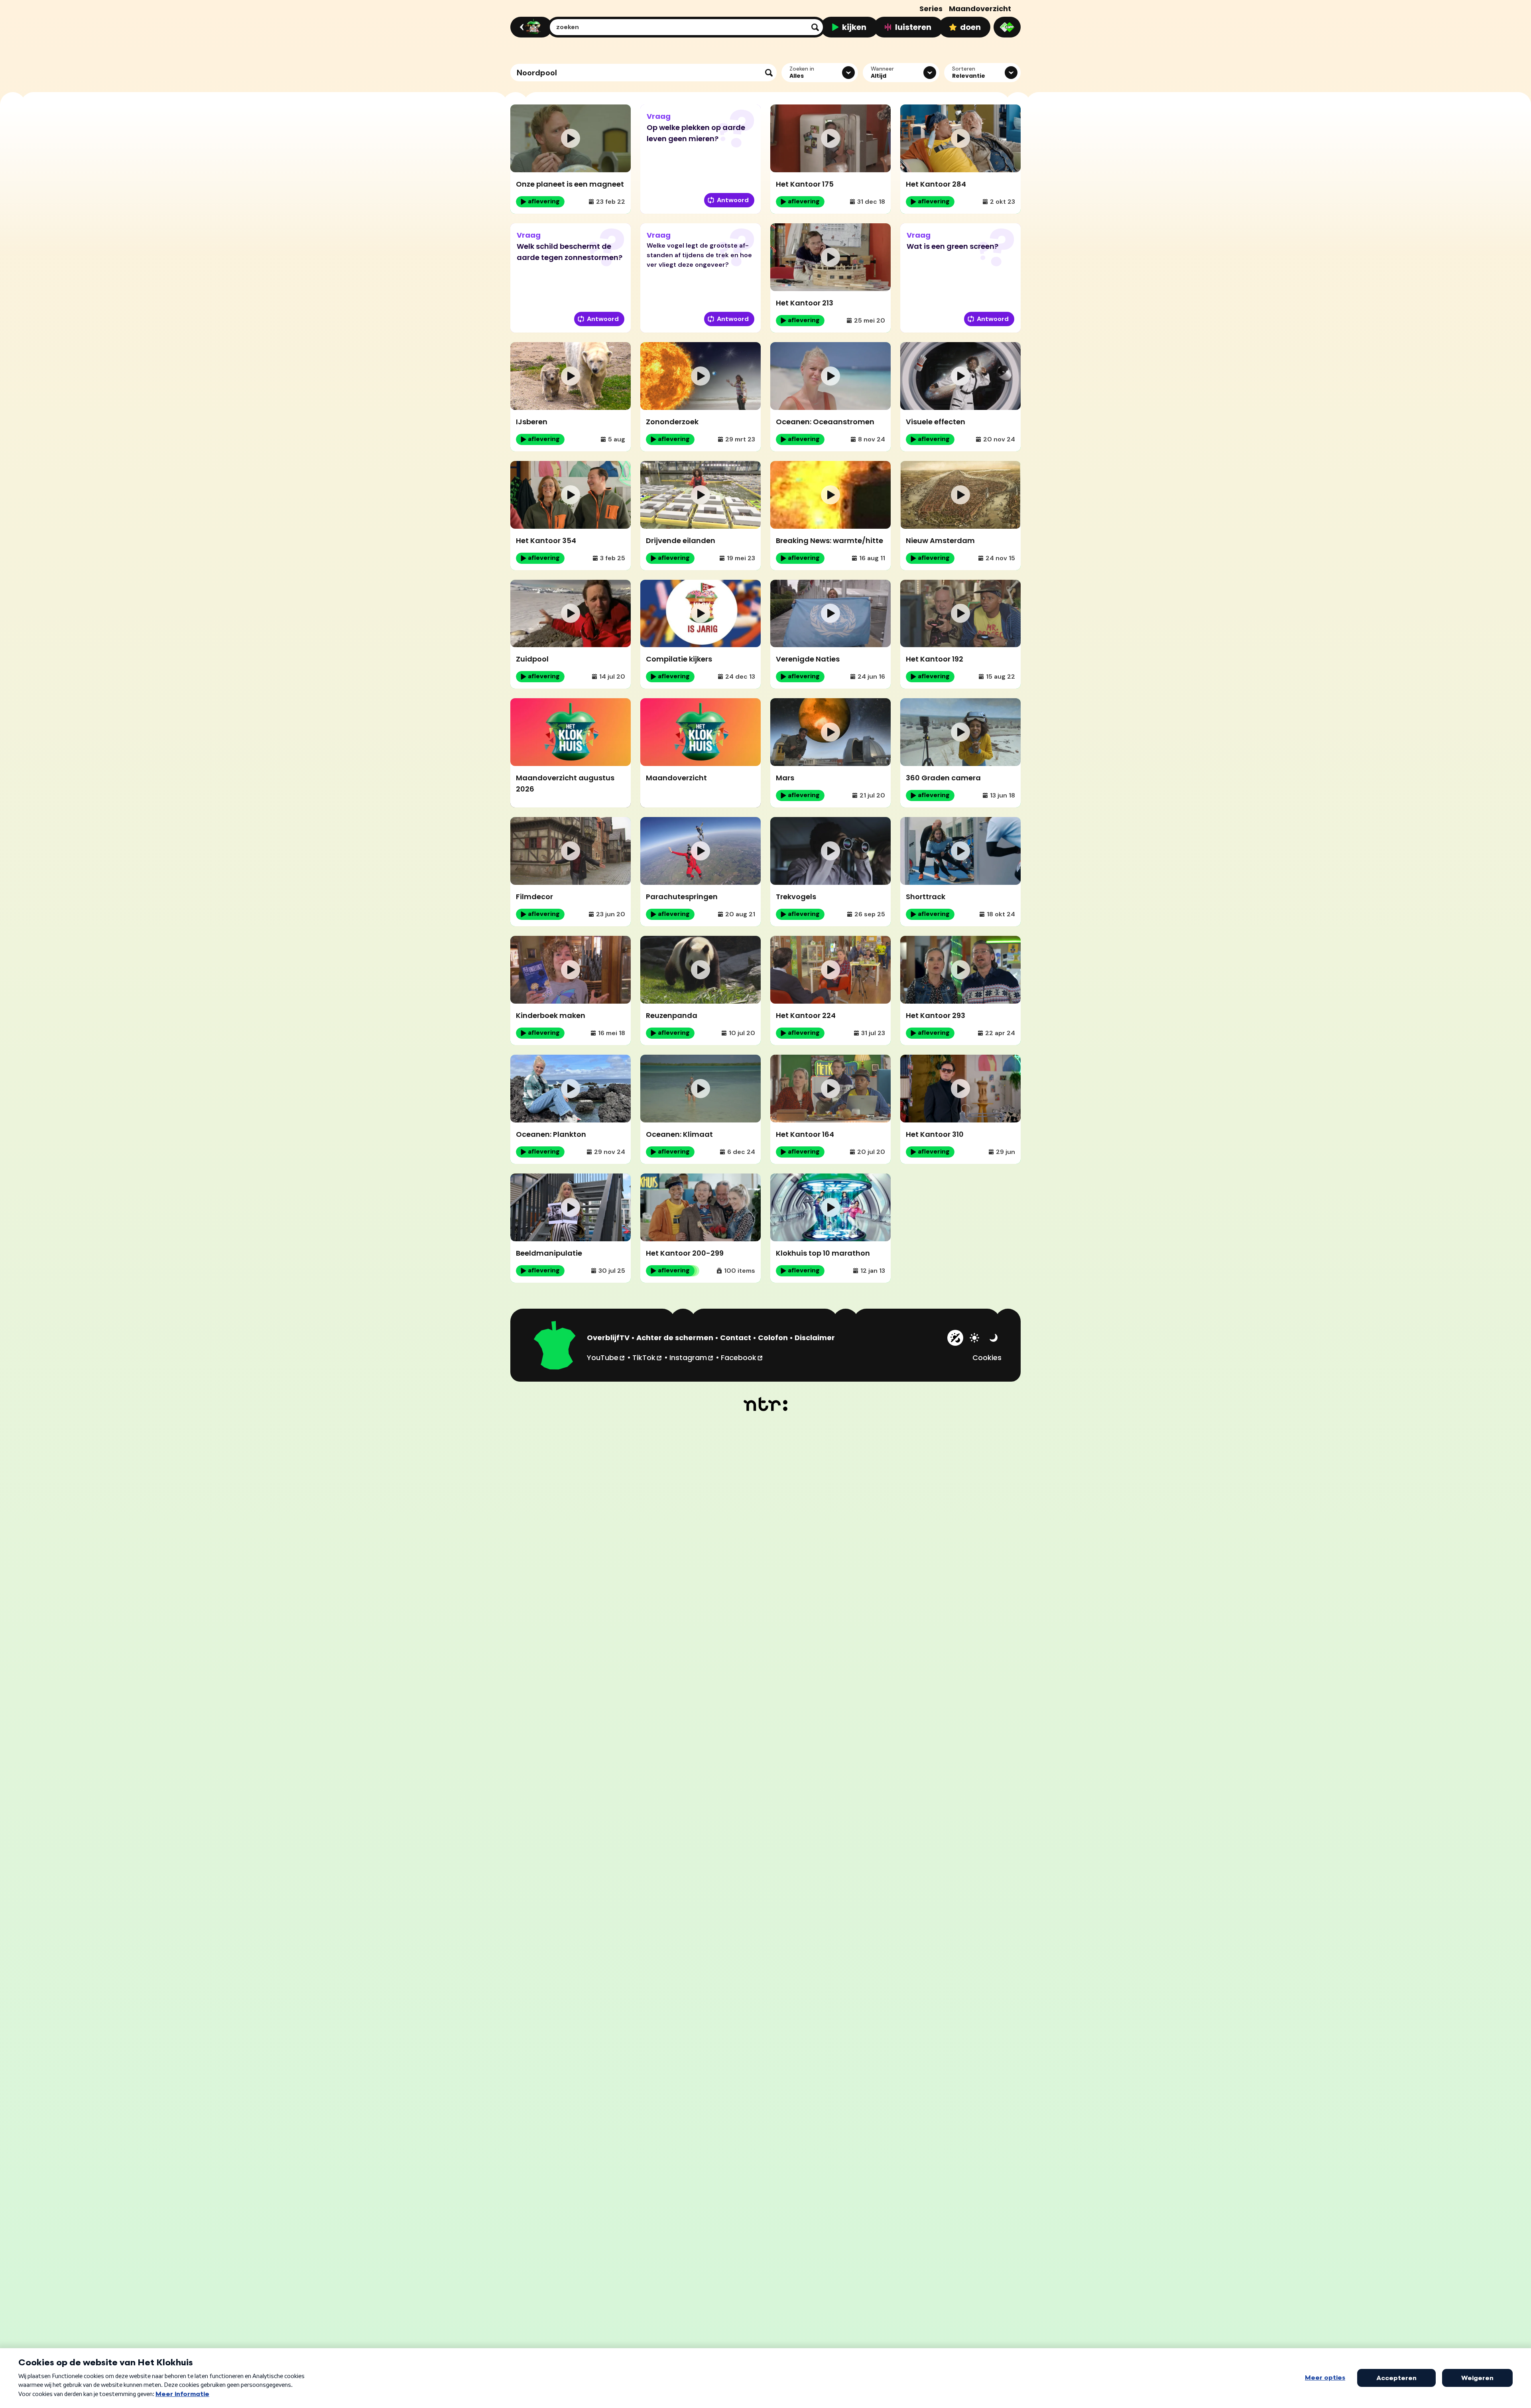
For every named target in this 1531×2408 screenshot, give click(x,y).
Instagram (692, 1357)
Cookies (987, 1358)
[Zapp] (1007, 27)
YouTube (606, 1357)
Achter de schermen (675, 1338)
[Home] (530, 27)
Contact (736, 1338)
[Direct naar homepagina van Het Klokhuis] (555, 1347)
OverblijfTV (608, 1338)
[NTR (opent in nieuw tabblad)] (766, 1404)
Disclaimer (815, 1338)
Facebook (742, 1357)
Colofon (773, 1338)
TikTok (647, 1357)
